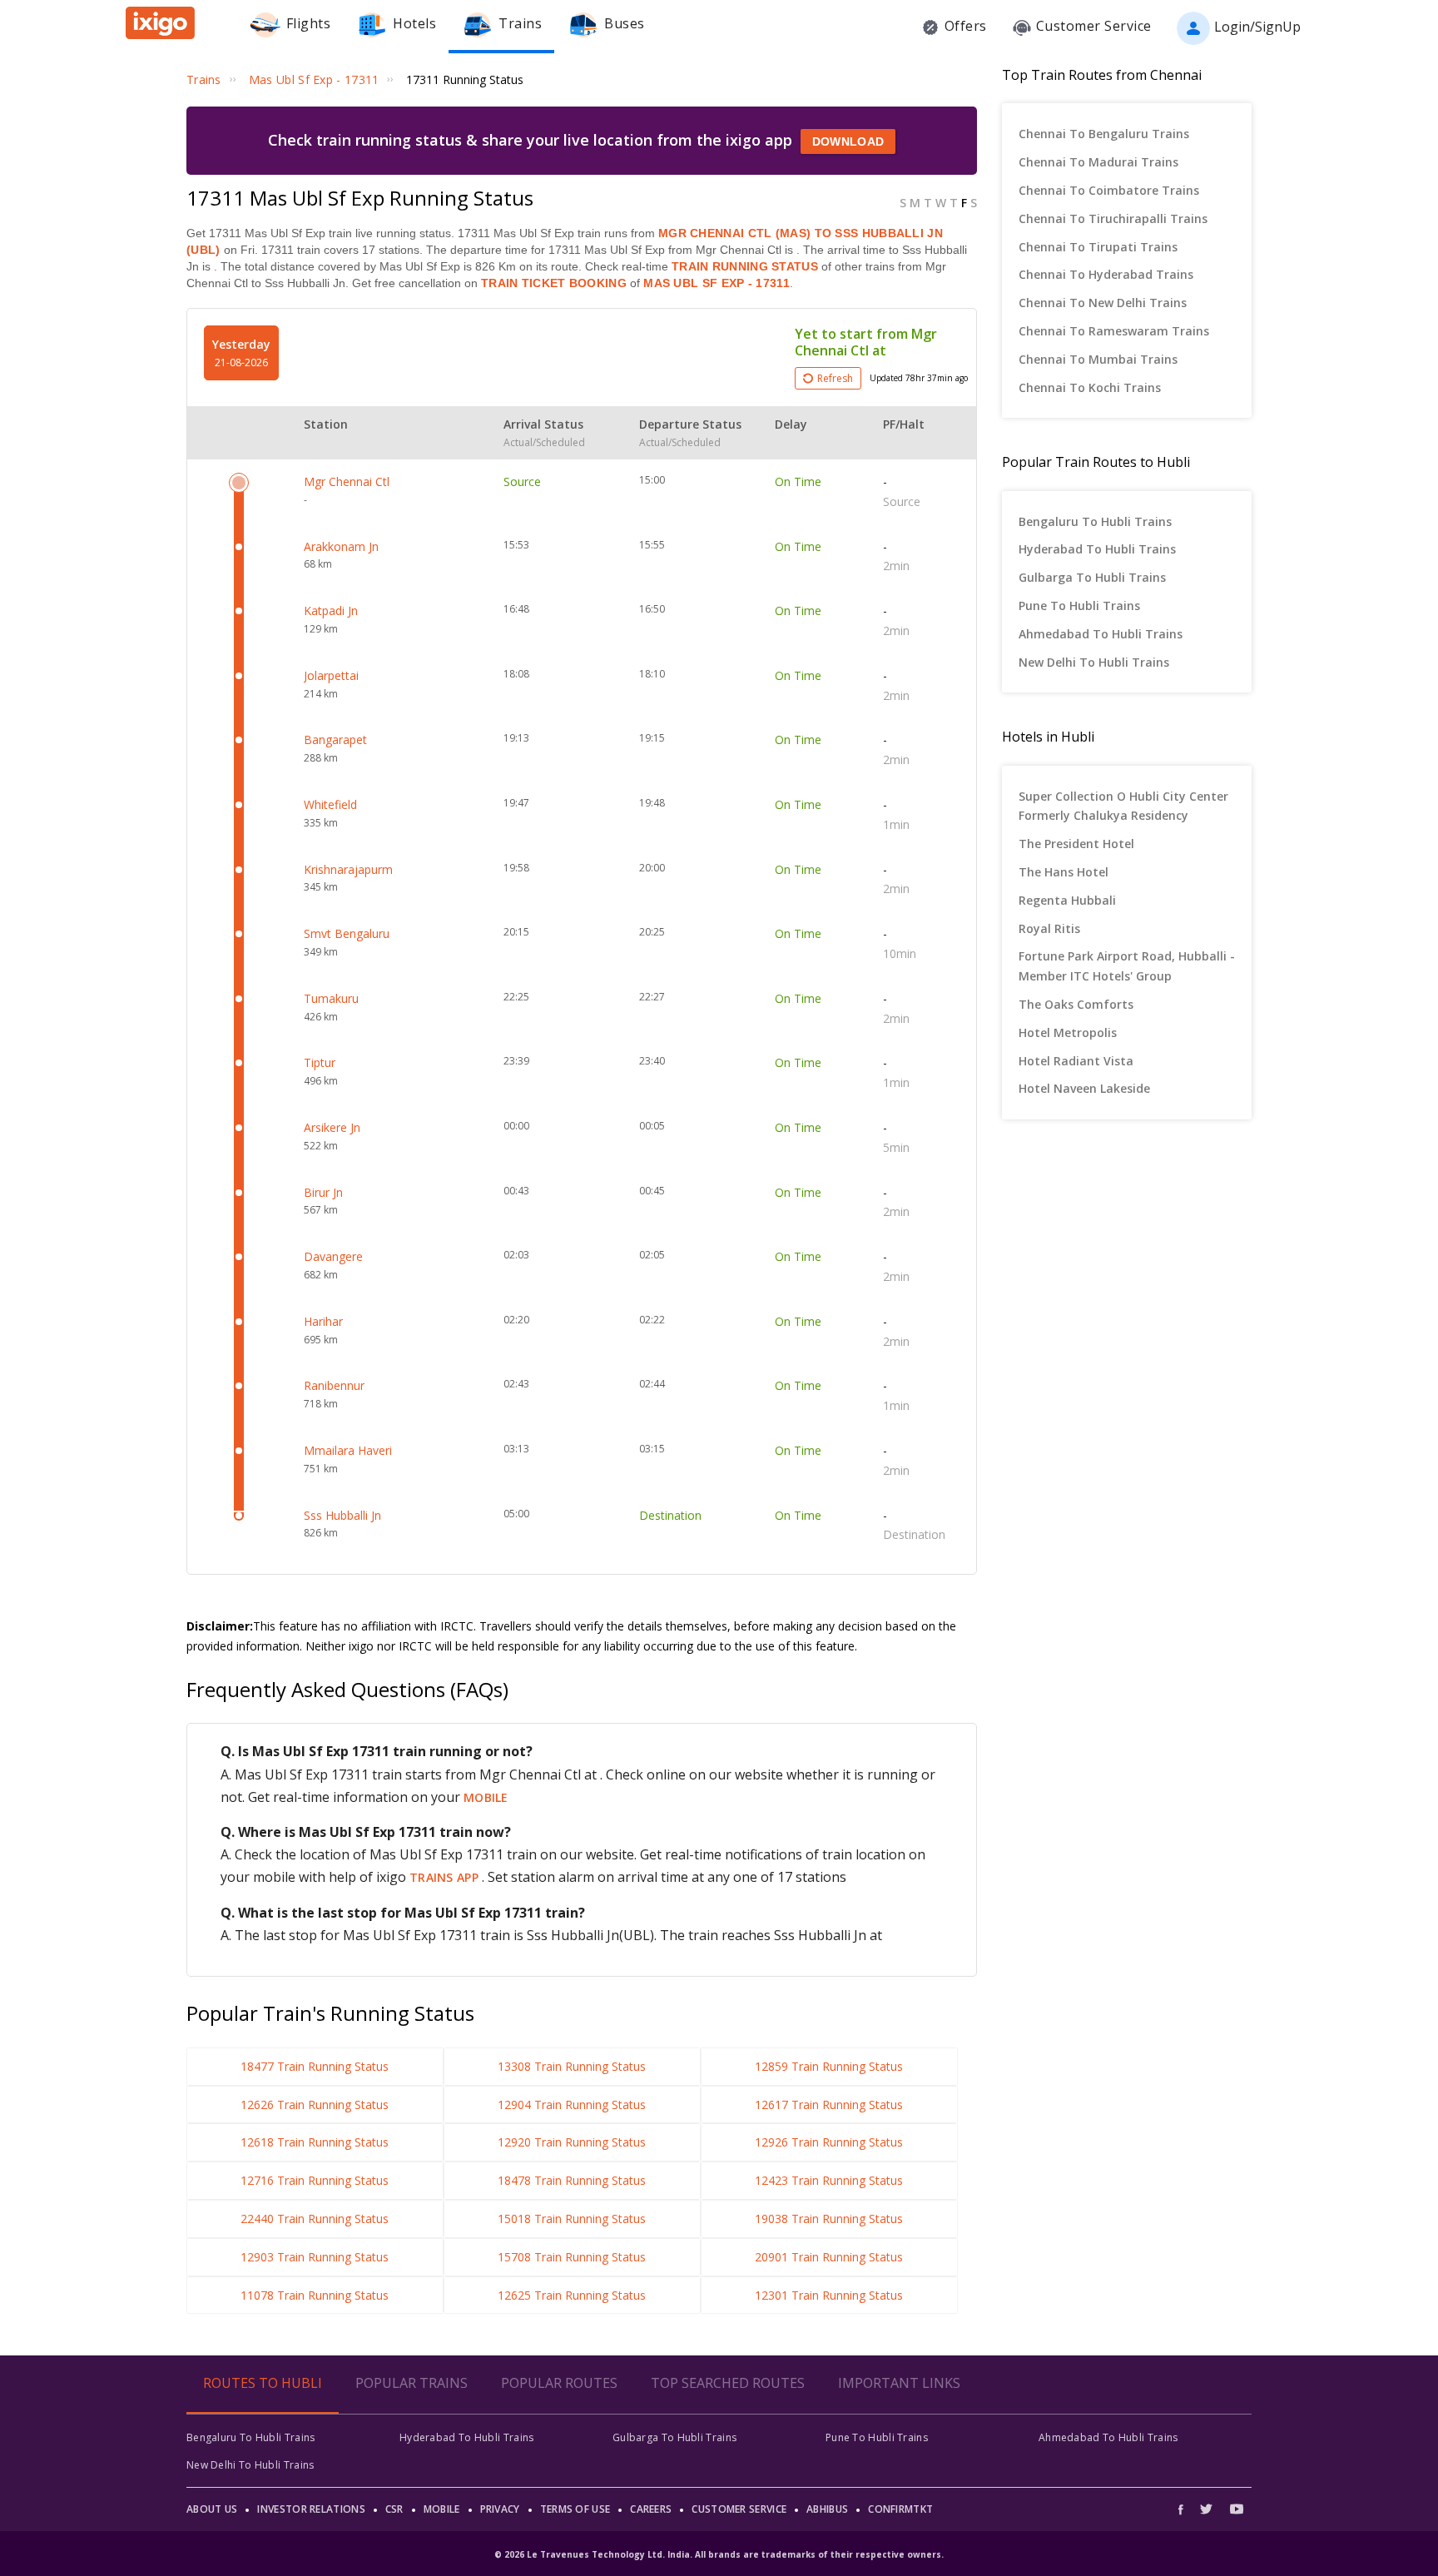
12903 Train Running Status (315, 2257)
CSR (394, 2509)
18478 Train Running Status (572, 2180)
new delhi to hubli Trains (1094, 662)
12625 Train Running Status (572, 2295)
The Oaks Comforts (1076, 1004)
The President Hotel (1076, 844)
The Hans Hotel (1064, 872)
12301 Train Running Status (829, 2295)
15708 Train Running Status (572, 2257)
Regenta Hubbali (1067, 900)
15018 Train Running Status (572, 2219)
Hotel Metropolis (1068, 1032)
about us (212, 2509)
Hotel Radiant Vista (1076, 1061)
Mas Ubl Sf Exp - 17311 (715, 283)
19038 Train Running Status (829, 2219)
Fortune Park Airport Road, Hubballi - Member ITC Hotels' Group (1127, 966)
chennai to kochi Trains (1090, 387)
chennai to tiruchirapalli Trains (1113, 218)
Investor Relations (311, 2509)
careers (651, 2509)
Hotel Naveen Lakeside (1084, 1088)
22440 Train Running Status (315, 2219)
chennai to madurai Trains (1098, 162)
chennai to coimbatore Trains (1109, 190)
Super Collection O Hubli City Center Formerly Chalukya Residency (1123, 806)
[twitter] (1206, 2509)
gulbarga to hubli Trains (1092, 577)
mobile (486, 1797)
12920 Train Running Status (572, 2142)
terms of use (575, 2509)
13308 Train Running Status (572, 2066)
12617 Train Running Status (829, 2104)
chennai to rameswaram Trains (1114, 331)
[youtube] (1237, 2509)
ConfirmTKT (900, 2509)
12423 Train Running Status (829, 2180)
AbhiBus (827, 2509)
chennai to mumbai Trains (1098, 359)
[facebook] (1185, 2509)
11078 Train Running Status (315, 2295)
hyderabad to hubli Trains (1097, 549)
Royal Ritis (1049, 928)
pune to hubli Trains (1079, 606)
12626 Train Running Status (315, 2104)
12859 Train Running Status (829, 2066)
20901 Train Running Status (829, 2257)
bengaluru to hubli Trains (1095, 521)
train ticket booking (554, 283)
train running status (745, 266)
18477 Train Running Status (315, 2066)
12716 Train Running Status (315, 2180)
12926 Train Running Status (829, 2142)
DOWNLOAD (848, 141)
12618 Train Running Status (315, 2142)
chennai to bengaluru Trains (1104, 134)
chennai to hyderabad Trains (1106, 274)
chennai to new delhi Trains (1103, 303)
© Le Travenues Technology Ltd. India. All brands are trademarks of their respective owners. (719, 2554)
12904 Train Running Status (572, 2104)
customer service (739, 2509)
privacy (500, 2509)
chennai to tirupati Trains (1098, 247)
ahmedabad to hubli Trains (1101, 634)
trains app (446, 1877)
